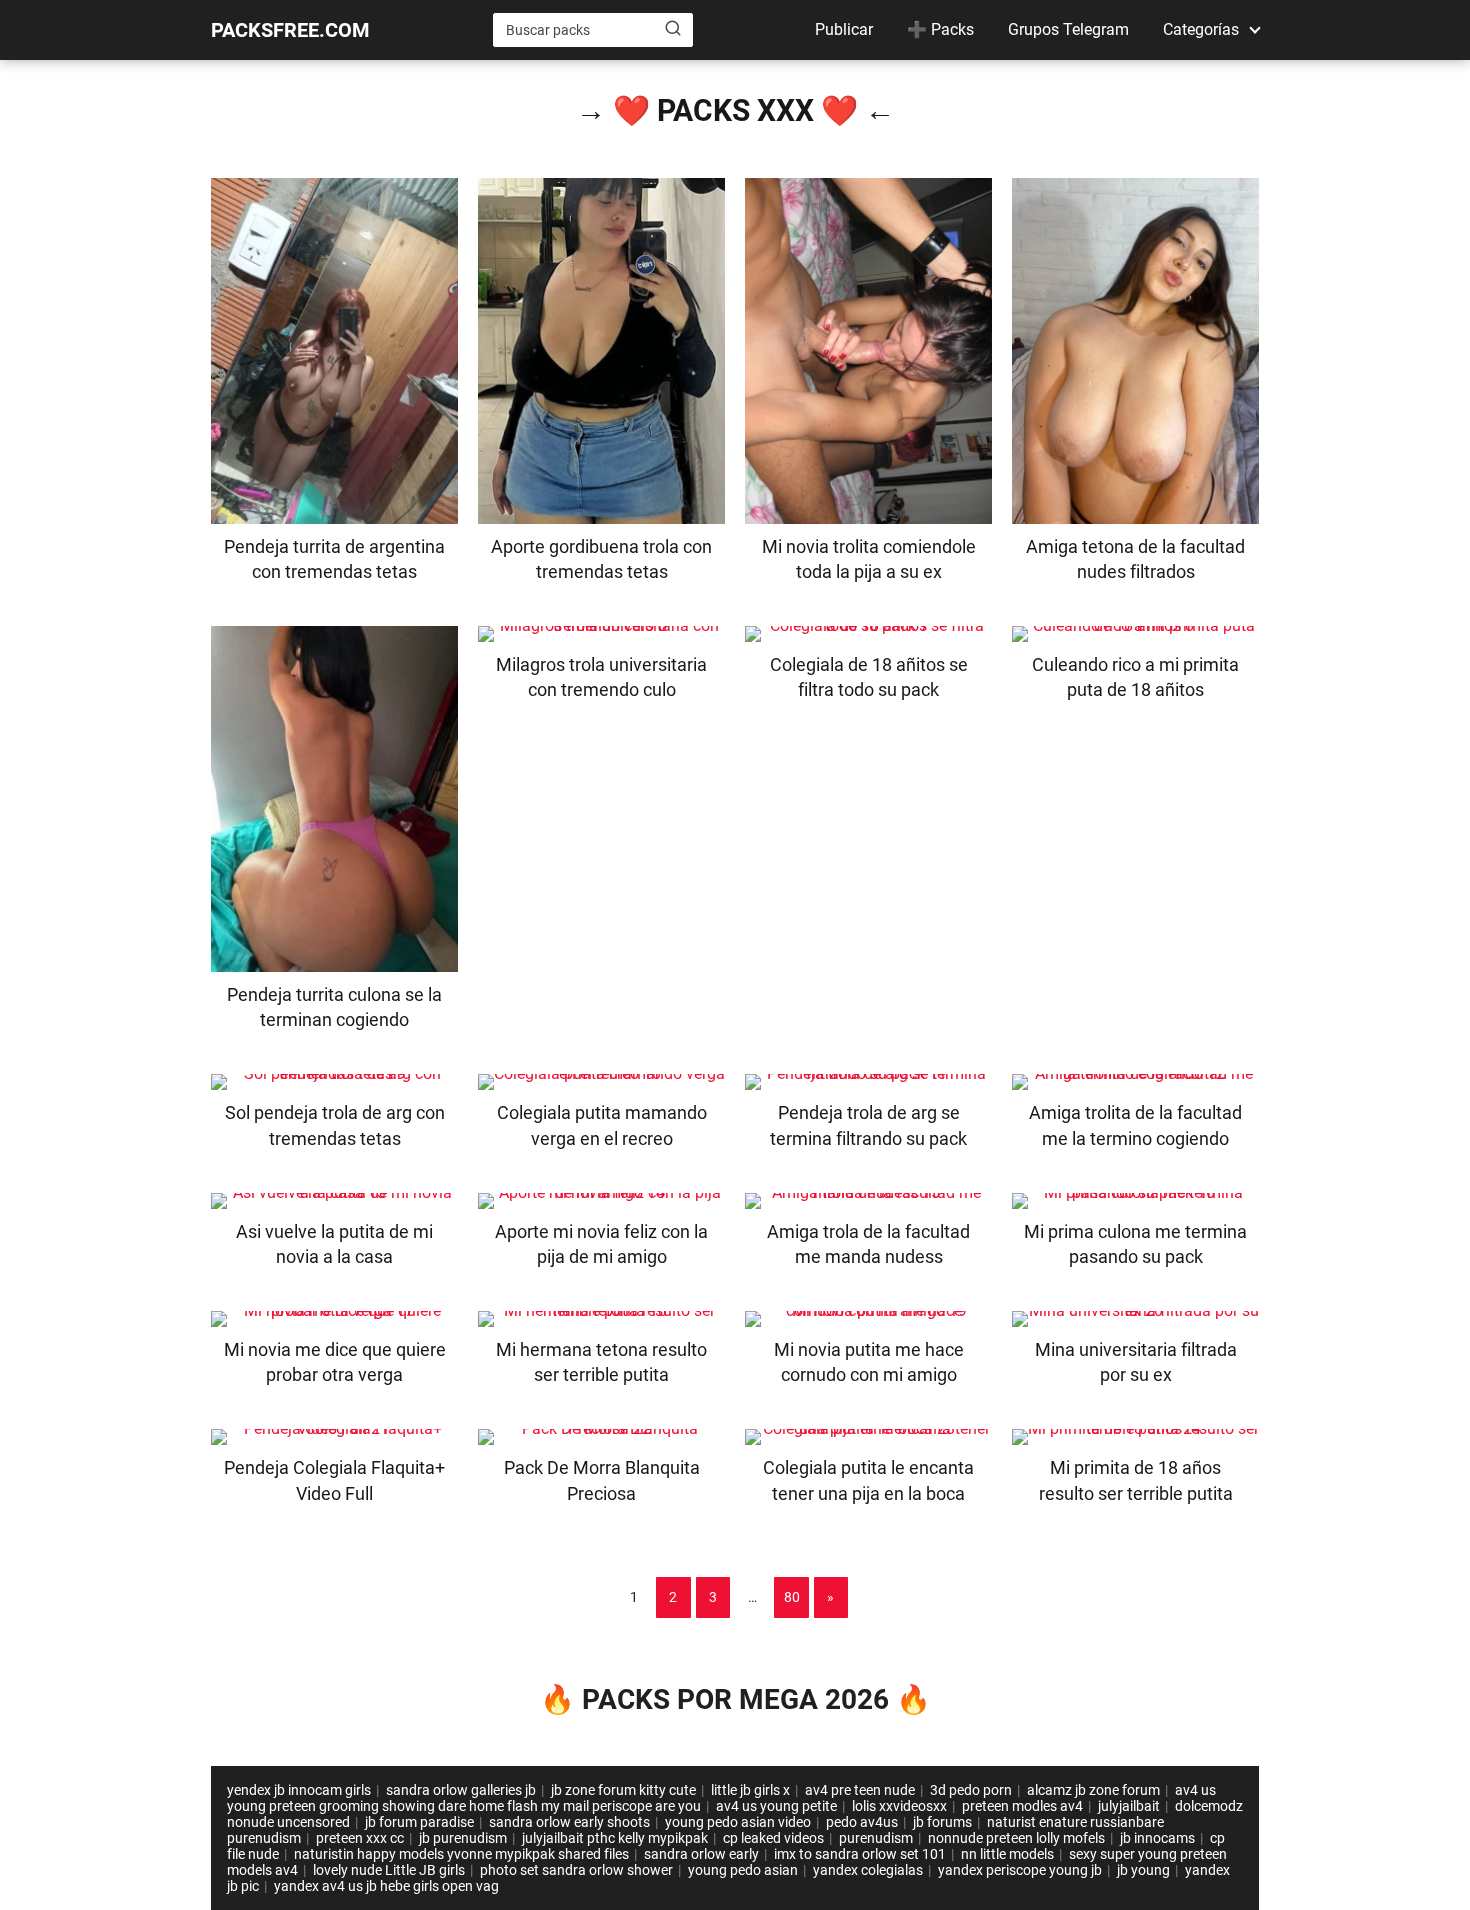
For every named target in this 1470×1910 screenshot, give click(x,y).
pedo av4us (862, 1822)
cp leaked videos (773, 1838)
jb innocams (1157, 1838)
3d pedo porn (971, 1790)
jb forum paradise (419, 1822)
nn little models (1007, 1854)
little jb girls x (750, 1790)
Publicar (844, 29)
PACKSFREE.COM (290, 30)
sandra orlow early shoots (569, 1822)
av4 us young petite (776, 1806)
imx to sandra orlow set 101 (860, 1854)
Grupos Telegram (1068, 29)
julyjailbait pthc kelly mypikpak (615, 1838)
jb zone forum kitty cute (623, 1790)
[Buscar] (673, 29)
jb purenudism (463, 1838)
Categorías (1201, 29)
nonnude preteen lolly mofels (1016, 1838)
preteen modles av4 (1022, 1806)
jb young (1143, 1870)
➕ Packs (940, 29)
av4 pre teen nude (860, 1790)
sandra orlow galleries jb (461, 1790)
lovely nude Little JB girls (389, 1870)
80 (792, 1597)
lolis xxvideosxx (899, 1806)
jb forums (942, 1822)
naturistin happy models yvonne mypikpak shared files (461, 1854)
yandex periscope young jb (1020, 1870)
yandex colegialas (868, 1870)
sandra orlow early (701, 1854)
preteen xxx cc (360, 1838)
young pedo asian (743, 1870)
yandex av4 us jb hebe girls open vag (386, 1886)
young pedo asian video (738, 1822)
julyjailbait (1129, 1806)
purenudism (876, 1838)
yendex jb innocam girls (299, 1790)
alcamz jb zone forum (1093, 1790)
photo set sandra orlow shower (576, 1870)
